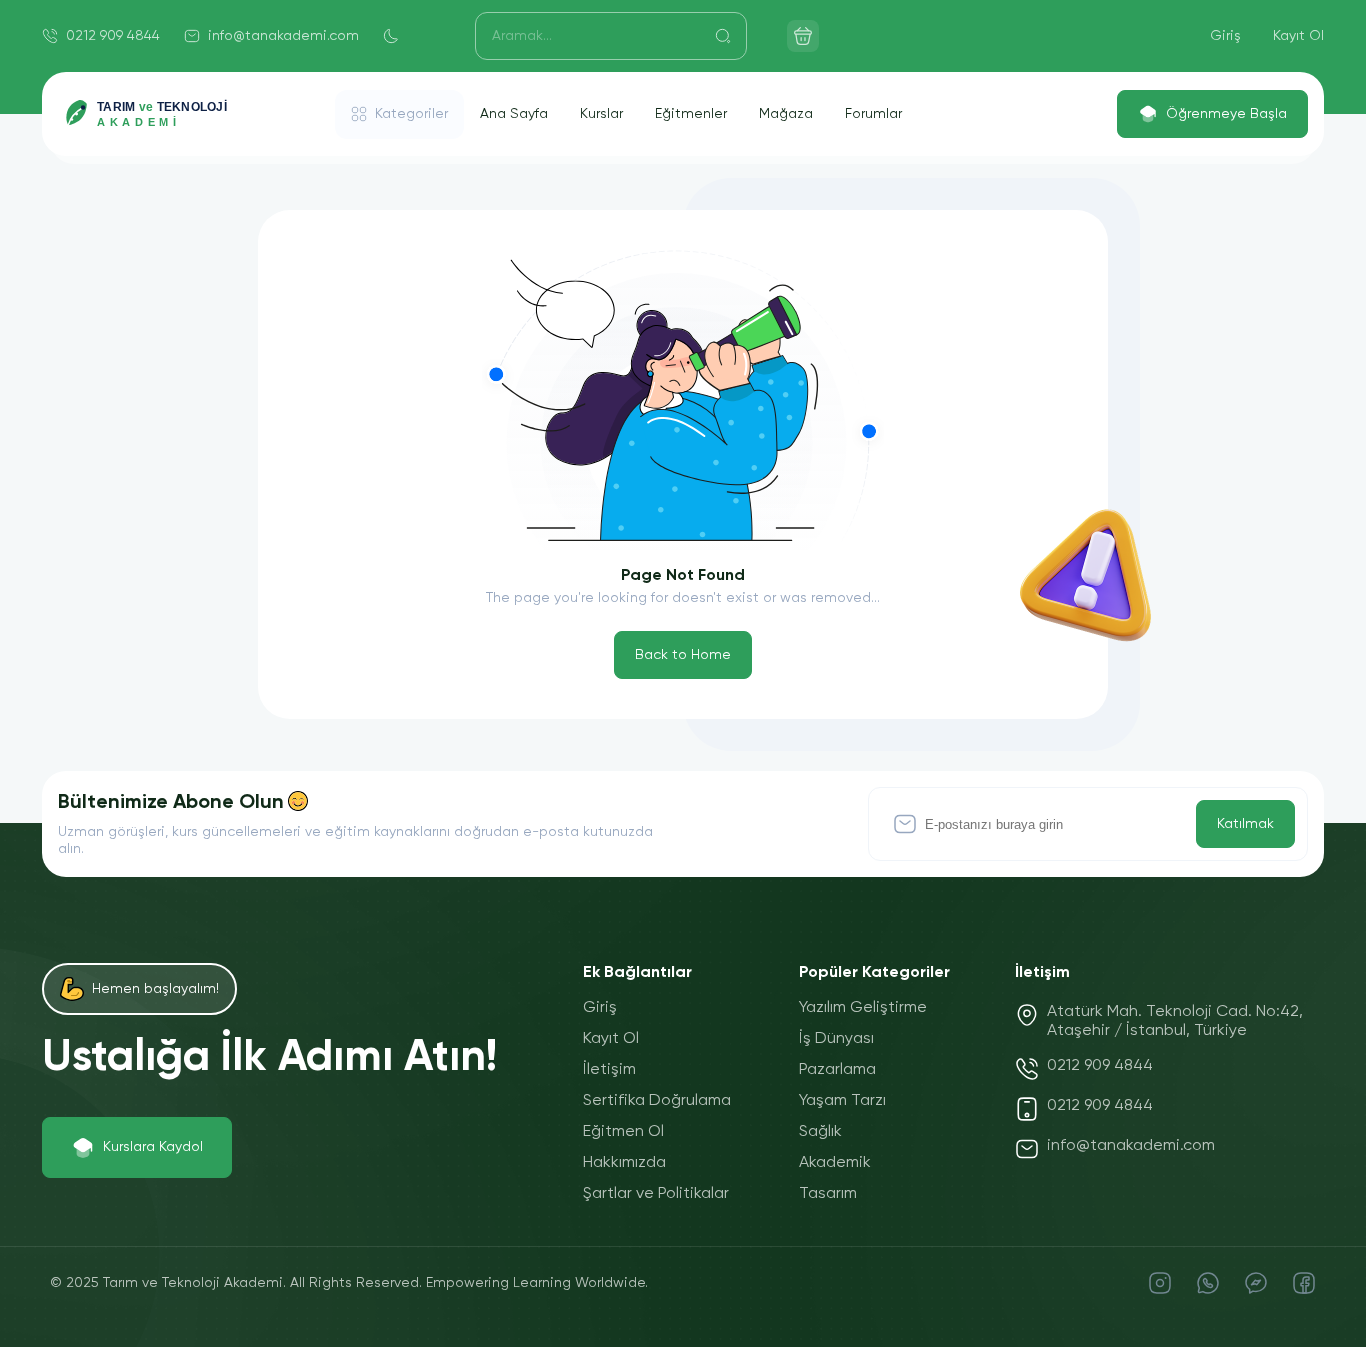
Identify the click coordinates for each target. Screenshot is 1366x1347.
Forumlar (873, 114)
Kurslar (601, 114)
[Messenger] (1256, 1283)
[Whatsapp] (1208, 1283)
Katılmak (1245, 824)
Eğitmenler (691, 114)
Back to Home (683, 655)
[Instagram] (1160, 1283)
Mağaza (786, 114)
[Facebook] (1304, 1283)
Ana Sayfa (514, 114)
